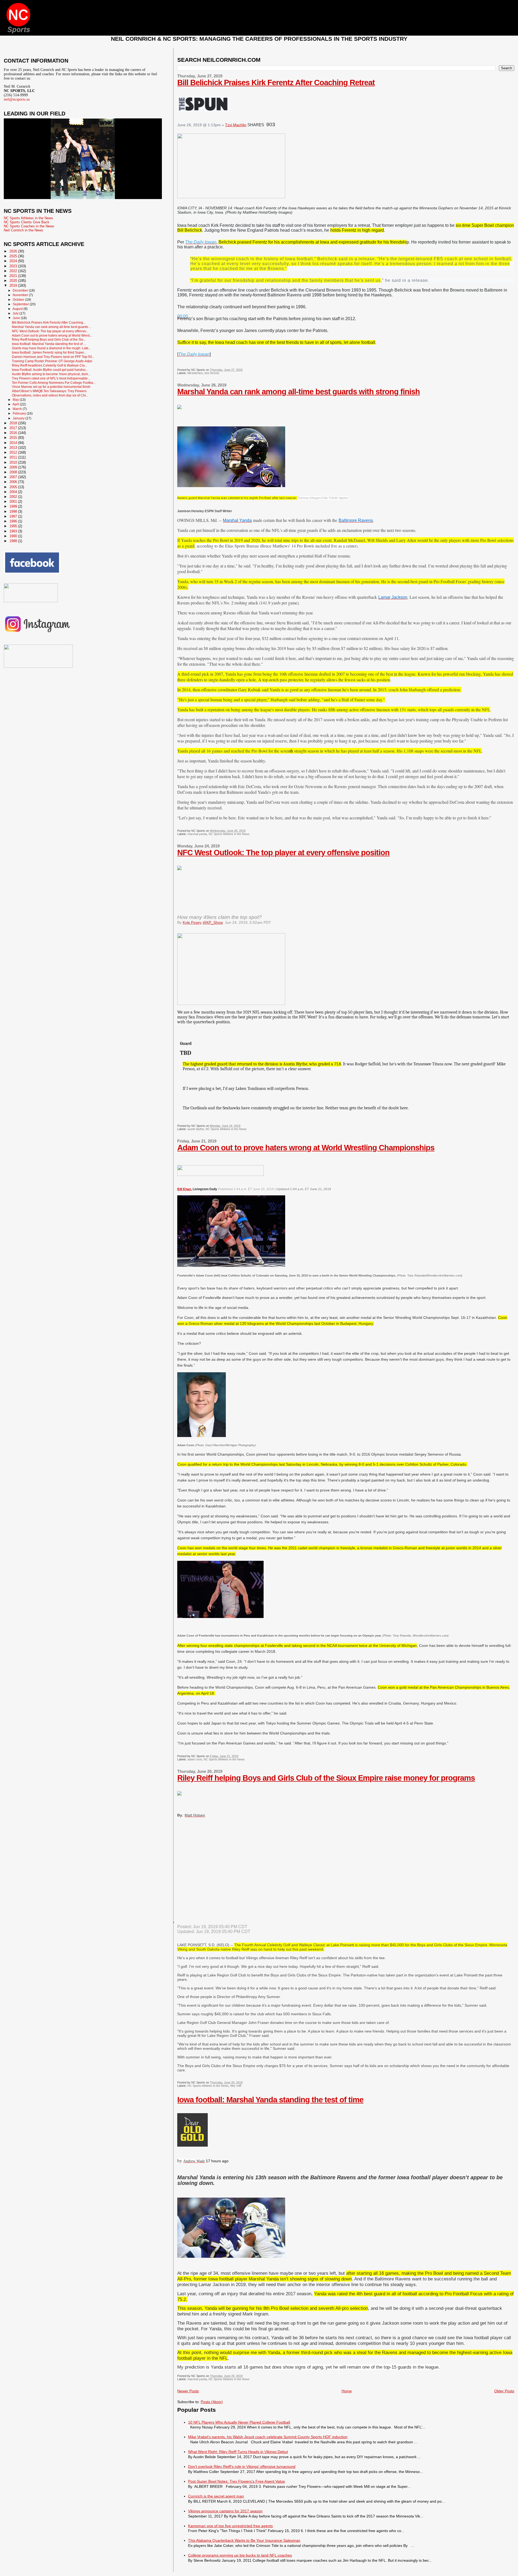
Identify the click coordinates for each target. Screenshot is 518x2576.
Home (347, 2391)
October (19, 300)
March (18, 409)
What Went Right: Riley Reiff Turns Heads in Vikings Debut (238, 2452)
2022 (14, 271)
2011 (14, 457)
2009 (14, 467)
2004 (14, 492)
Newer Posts (188, 2391)
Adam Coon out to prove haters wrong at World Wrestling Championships (306, 1148)
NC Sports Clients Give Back (27, 222)
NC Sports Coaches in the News (29, 226)
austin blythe (196, 1129)
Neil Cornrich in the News (23, 230)
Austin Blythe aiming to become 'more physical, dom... (51, 374)
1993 (14, 531)
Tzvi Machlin (236, 125)
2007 (14, 477)
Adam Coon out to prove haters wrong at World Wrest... (52, 335)
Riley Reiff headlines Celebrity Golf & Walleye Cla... (50, 365)
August (18, 309)
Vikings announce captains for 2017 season (225, 2511)
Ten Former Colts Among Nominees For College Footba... (54, 383)
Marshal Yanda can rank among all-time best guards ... (52, 327)
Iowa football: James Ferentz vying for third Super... (49, 352)
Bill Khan (184, 1189)
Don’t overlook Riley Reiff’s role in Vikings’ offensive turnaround (242, 2466)
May (16, 400)
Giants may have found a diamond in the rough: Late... (51, 348)
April (16, 404)
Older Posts (504, 2391)
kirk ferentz (212, 373)
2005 (14, 487)
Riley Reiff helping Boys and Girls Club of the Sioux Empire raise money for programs (326, 1778)
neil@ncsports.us (17, 99)
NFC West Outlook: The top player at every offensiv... (50, 331)
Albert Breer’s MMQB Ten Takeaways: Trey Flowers (49, 391)
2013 (14, 448)
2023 (14, 266)
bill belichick (195, 373)
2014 (14, 443)
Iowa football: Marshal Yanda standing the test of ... (49, 344)
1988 (14, 541)
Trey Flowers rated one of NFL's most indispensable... (51, 378)
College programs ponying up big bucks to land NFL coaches (240, 2555)
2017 (14, 428)
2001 (14, 502)
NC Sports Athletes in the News (229, 834)
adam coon (195, 1759)
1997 (14, 516)
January (19, 418)
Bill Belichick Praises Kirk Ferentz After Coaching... (49, 322)
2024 (14, 261)
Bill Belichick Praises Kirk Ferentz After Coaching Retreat (276, 83)
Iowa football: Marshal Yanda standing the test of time (270, 2100)
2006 (14, 482)
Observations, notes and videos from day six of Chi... (50, 395)
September (21, 304)
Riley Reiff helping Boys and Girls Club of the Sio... (49, 339)
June (17, 318)
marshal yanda (197, 834)
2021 (14, 276)
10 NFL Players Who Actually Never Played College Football (239, 2422)
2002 (14, 497)
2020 (14, 281)
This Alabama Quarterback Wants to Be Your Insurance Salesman (244, 2540)
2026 (14, 251)
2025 (14, 256)
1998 (14, 512)
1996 (14, 521)
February (20, 413)
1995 (14, 526)
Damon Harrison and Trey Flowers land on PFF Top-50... (53, 357)
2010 (14, 462)
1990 (14, 536)
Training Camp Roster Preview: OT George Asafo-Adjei (52, 361)
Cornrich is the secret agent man (216, 2496)
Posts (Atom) (212, 2402)
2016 (14, 433)
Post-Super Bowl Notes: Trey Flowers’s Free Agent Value (236, 2481)
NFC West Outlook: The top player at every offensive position (283, 853)
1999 (14, 506)
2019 (14, 285)
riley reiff (236, 2086)
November (21, 295)
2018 (14, 423)
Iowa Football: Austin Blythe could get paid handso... (50, 370)
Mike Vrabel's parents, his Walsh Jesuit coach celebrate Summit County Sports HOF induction (268, 2437)
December (21, 290)
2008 (14, 472)
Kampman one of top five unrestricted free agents (230, 2526)
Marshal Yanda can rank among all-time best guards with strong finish (299, 392)
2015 (14, 438)
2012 (14, 452)
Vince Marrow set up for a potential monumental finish (51, 387)
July (16, 313)
